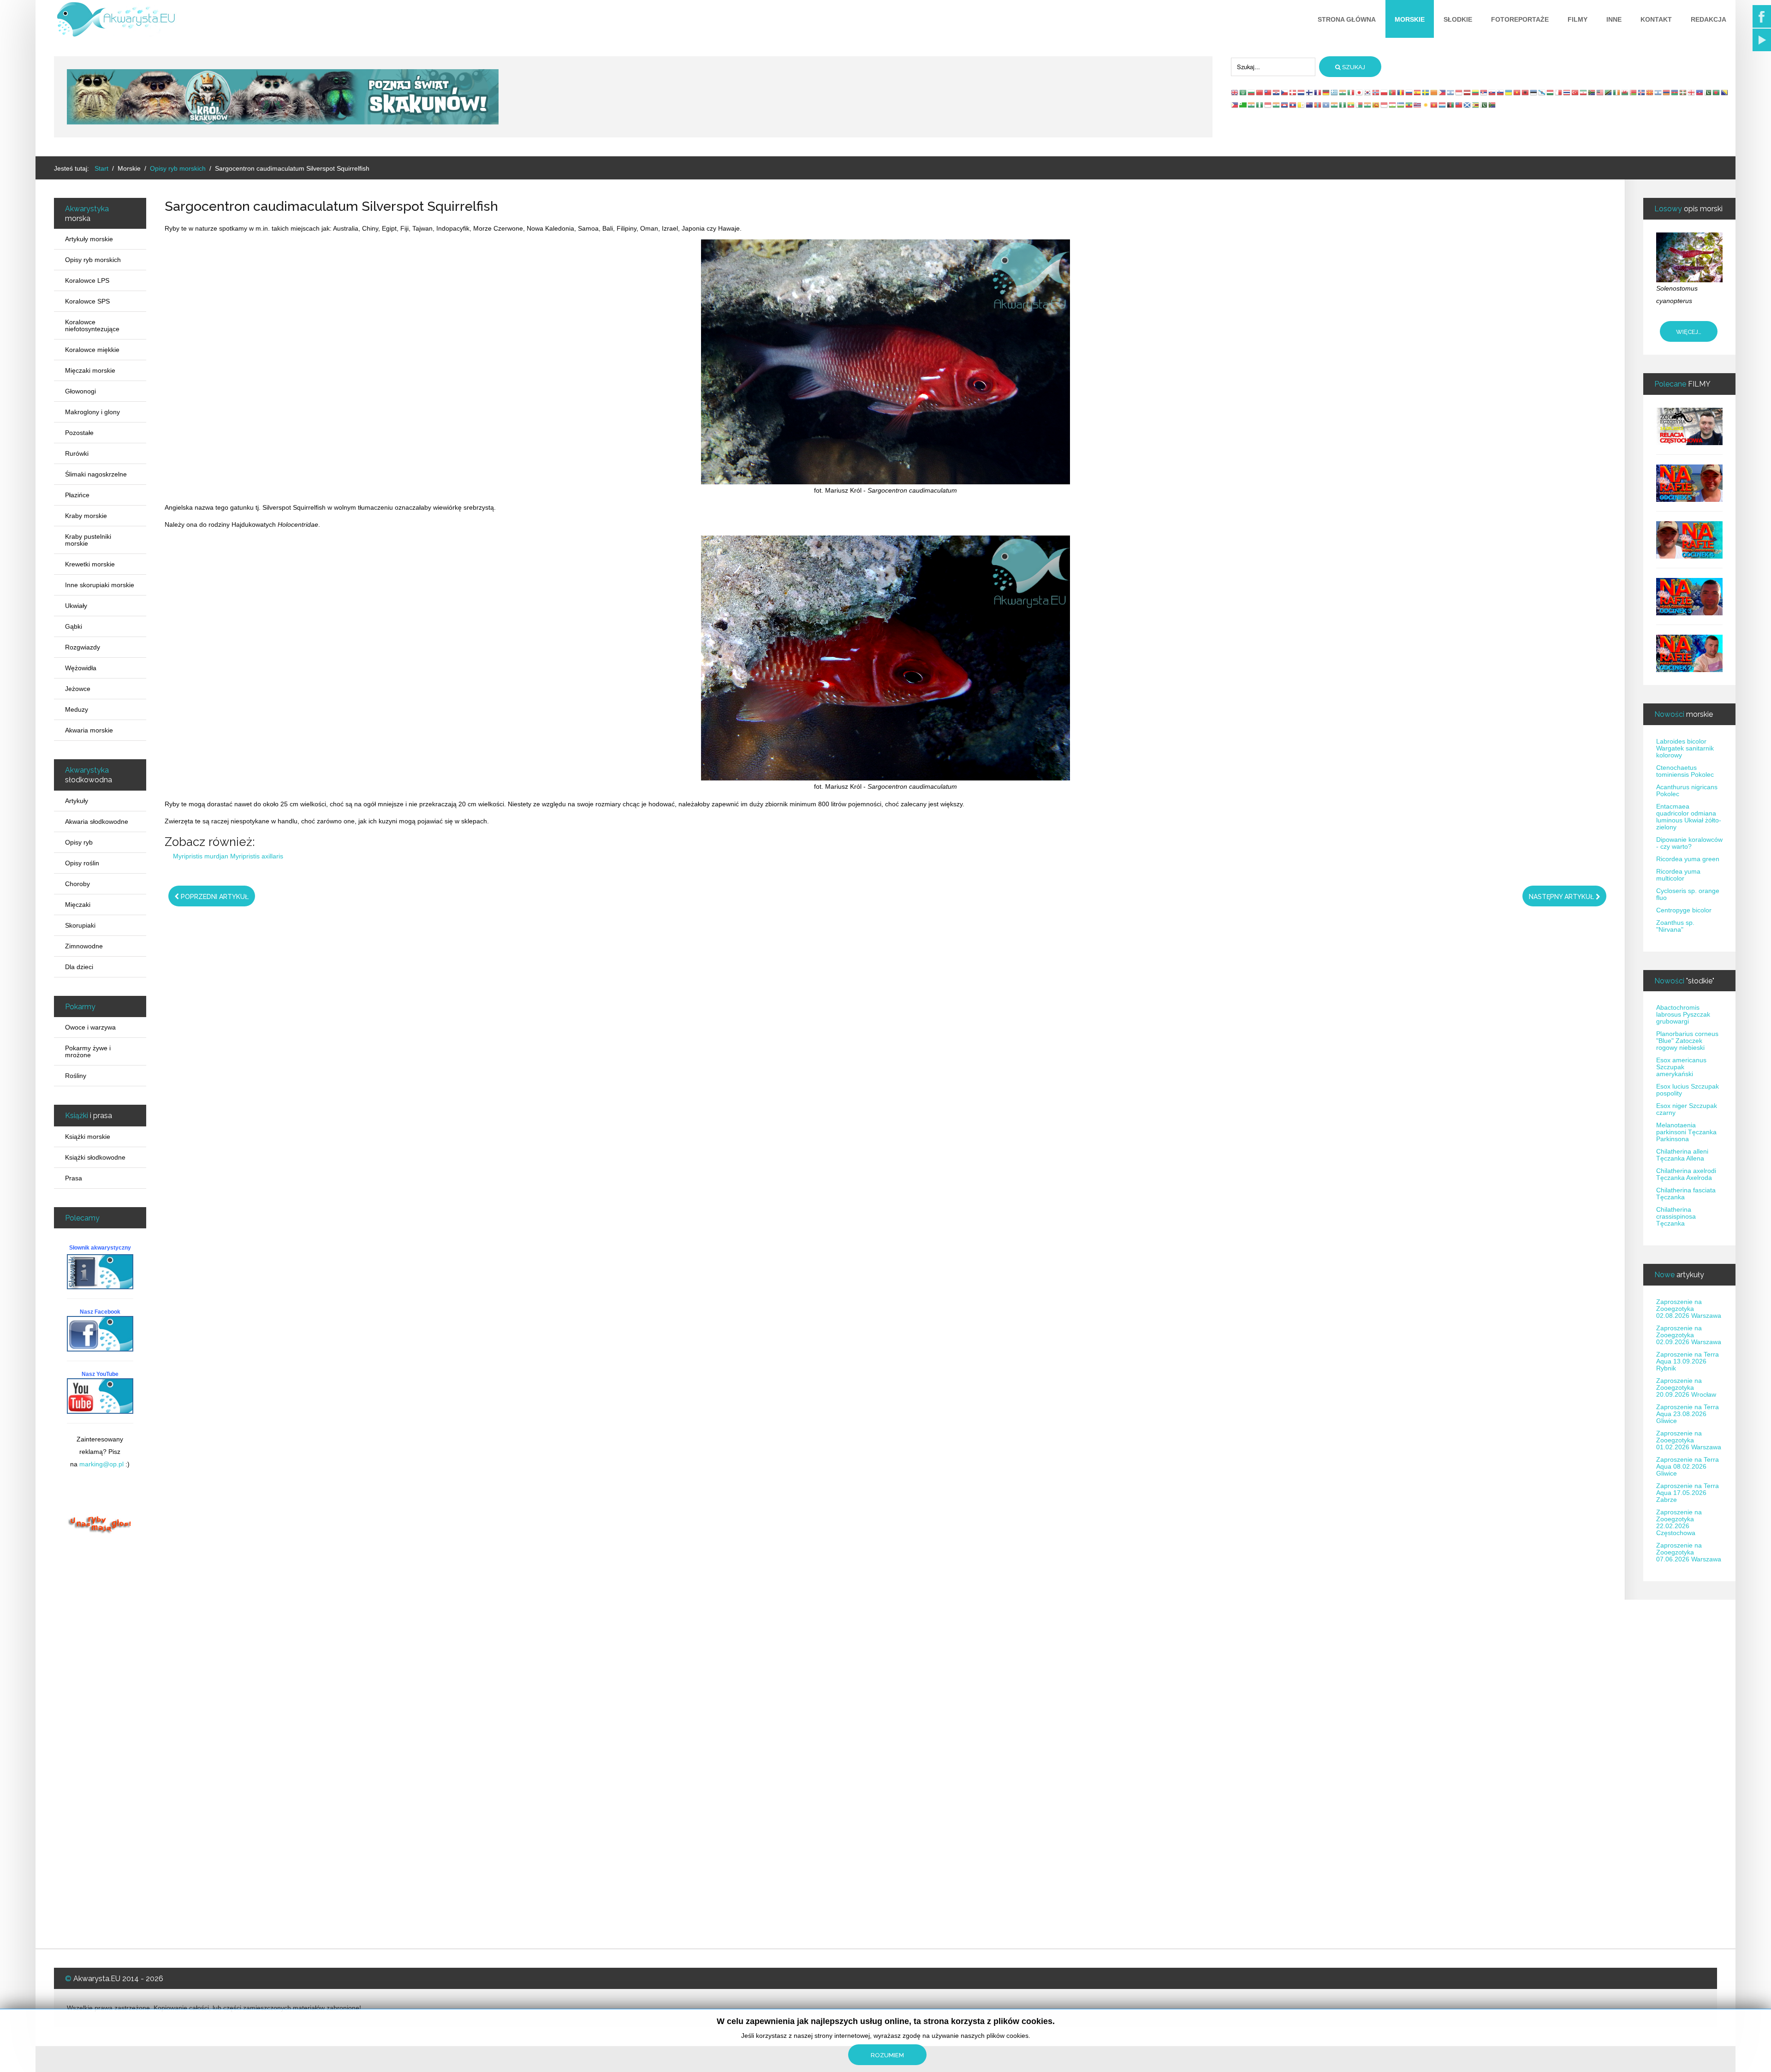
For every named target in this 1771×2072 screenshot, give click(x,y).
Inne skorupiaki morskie (100, 585)
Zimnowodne (84, 946)
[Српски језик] (1484, 92)
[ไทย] (1567, 92)
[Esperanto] (1243, 105)
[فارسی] (1584, 92)
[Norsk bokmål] (1376, 92)
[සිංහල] (1376, 105)
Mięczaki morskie (90, 370)
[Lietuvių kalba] (1476, 92)
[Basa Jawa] (1268, 105)
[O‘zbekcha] (1401, 105)
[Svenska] (1426, 92)
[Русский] (1409, 92)
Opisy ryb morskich (93, 260)
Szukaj (1353, 67)
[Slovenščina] (1501, 92)
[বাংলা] (1717, 92)
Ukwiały (76, 606)
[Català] (1434, 92)
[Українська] (1509, 92)
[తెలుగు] (1335, 105)
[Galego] (1542, 92)
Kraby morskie (86, 516)
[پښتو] (1451, 105)
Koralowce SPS (87, 301)
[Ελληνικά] (1335, 92)
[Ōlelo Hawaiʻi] (1418, 105)
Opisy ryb (79, 842)
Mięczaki (78, 905)
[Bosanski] (1725, 92)
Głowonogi (80, 391)
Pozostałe (79, 433)
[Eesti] (1534, 92)
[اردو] (1708, 92)
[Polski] (1385, 92)
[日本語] (1360, 92)
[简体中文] (1260, 92)
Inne (1614, 19)
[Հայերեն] (1667, 92)
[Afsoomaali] (1326, 105)
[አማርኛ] (1409, 105)
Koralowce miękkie (92, 350)
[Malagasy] (1360, 105)
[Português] (1393, 92)
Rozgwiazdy (83, 647)
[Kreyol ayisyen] (1700, 92)
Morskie (1410, 19)
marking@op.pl (101, 1464)
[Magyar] (1551, 92)
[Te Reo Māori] (1310, 105)
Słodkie (1458, 19)
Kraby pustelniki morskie (88, 540)
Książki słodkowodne (95, 1157)
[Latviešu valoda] (1468, 92)
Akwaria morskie (89, 730)
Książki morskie (88, 1137)
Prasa (74, 1178)
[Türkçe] (1575, 92)
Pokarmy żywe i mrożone (88, 1051)
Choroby (77, 884)
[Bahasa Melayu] (1600, 92)
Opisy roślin (82, 863)
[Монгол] (1318, 105)
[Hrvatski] (1277, 92)
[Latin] (1302, 105)
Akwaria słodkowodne (97, 822)
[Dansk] (1293, 92)
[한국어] (1368, 92)
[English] (1235, 92)
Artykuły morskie (89, 239)
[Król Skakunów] (283, 96)
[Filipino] (1443, 92)
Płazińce (77, 495)
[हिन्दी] (1343, 92)
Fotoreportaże (1520, 19)
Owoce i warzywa (90, 1027)
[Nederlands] (1302, 92)
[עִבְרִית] (1451, 92)
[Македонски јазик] (1650, 92)
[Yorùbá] (1343, 105)
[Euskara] (1683, 92)
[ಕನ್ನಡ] (1277, 105)
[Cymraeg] (1625, 92)
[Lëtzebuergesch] (1443, 105)
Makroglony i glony (92, 412)
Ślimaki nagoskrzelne (96, 474)
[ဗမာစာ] (1351, 105)
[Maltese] (1559, 92)
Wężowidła (81, 668)
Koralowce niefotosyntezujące (92, 325)
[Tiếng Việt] (1517, 92)
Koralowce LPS (87, 280)
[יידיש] (1658, 92)
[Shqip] (1526, 92)
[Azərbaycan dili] (1675, 92)
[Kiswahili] (1609, 92)
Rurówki (77, 453)
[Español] (1418, 92)
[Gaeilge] (1617, 92)
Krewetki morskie (90, 564)
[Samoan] (1459, 105)
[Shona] (1476, 105)
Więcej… (1689, 332)
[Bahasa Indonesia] (1459, 92)
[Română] (1401, 92)
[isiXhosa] (1492, 105)
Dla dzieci (79, 967)
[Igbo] (1260, 105)
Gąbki (74, 626)
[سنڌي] (1484, 105)
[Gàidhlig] (1468, 105)
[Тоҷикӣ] (1393, 105)
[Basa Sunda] (1385, 105)
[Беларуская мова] (1634, 92)
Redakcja (1709, 19)
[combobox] (1273, 67)
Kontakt (1656, 19)
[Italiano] (1351, 92)
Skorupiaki (80, 925)
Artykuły (77, 801)
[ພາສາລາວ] (1293, 105)
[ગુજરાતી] (1252, 105)
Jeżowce (78, 689)
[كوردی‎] (1426, 105)
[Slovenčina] (1492, 92)
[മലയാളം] (1368, 105)
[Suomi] (1310, 92)
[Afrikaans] (1592, 92)
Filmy (1578, 19)
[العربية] (1243, 92)
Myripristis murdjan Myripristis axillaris (228, 856)
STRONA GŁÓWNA (1347, 19)
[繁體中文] (1268, 92)
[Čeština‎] (1285, 92)
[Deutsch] (1326, 92)
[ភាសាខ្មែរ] (1285, 105)
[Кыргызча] (1434, 105)
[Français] (1318, 92)
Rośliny (76, 1076)
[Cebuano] (1235, 105)
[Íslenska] (1642, 92)
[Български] (1252, 92)
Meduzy (77, 709)
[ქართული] (1692, 92)
